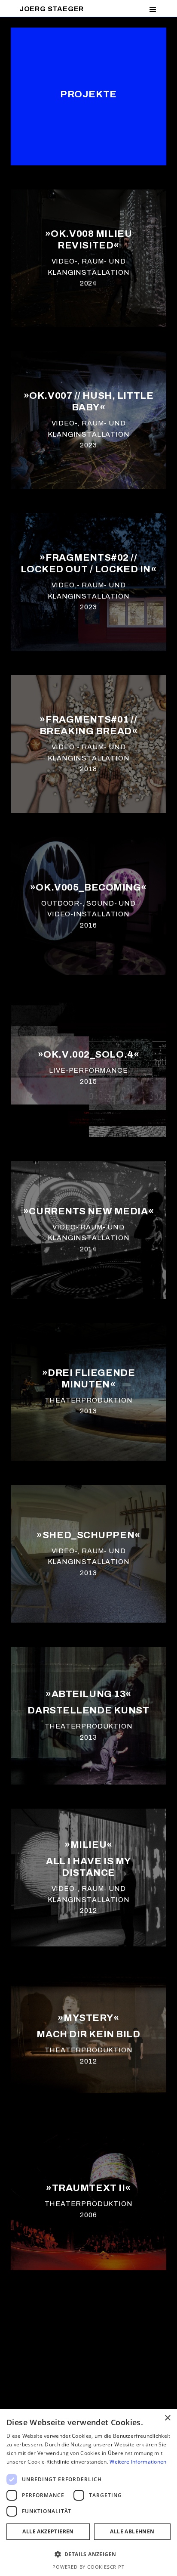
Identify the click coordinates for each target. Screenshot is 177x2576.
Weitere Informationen (138, 2462)
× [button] (167, 2418)
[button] (153, 10)
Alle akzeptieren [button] (48, 2531)
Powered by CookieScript (88, 2567)
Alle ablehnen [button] (132, 2531)
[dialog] (88, 2492)
